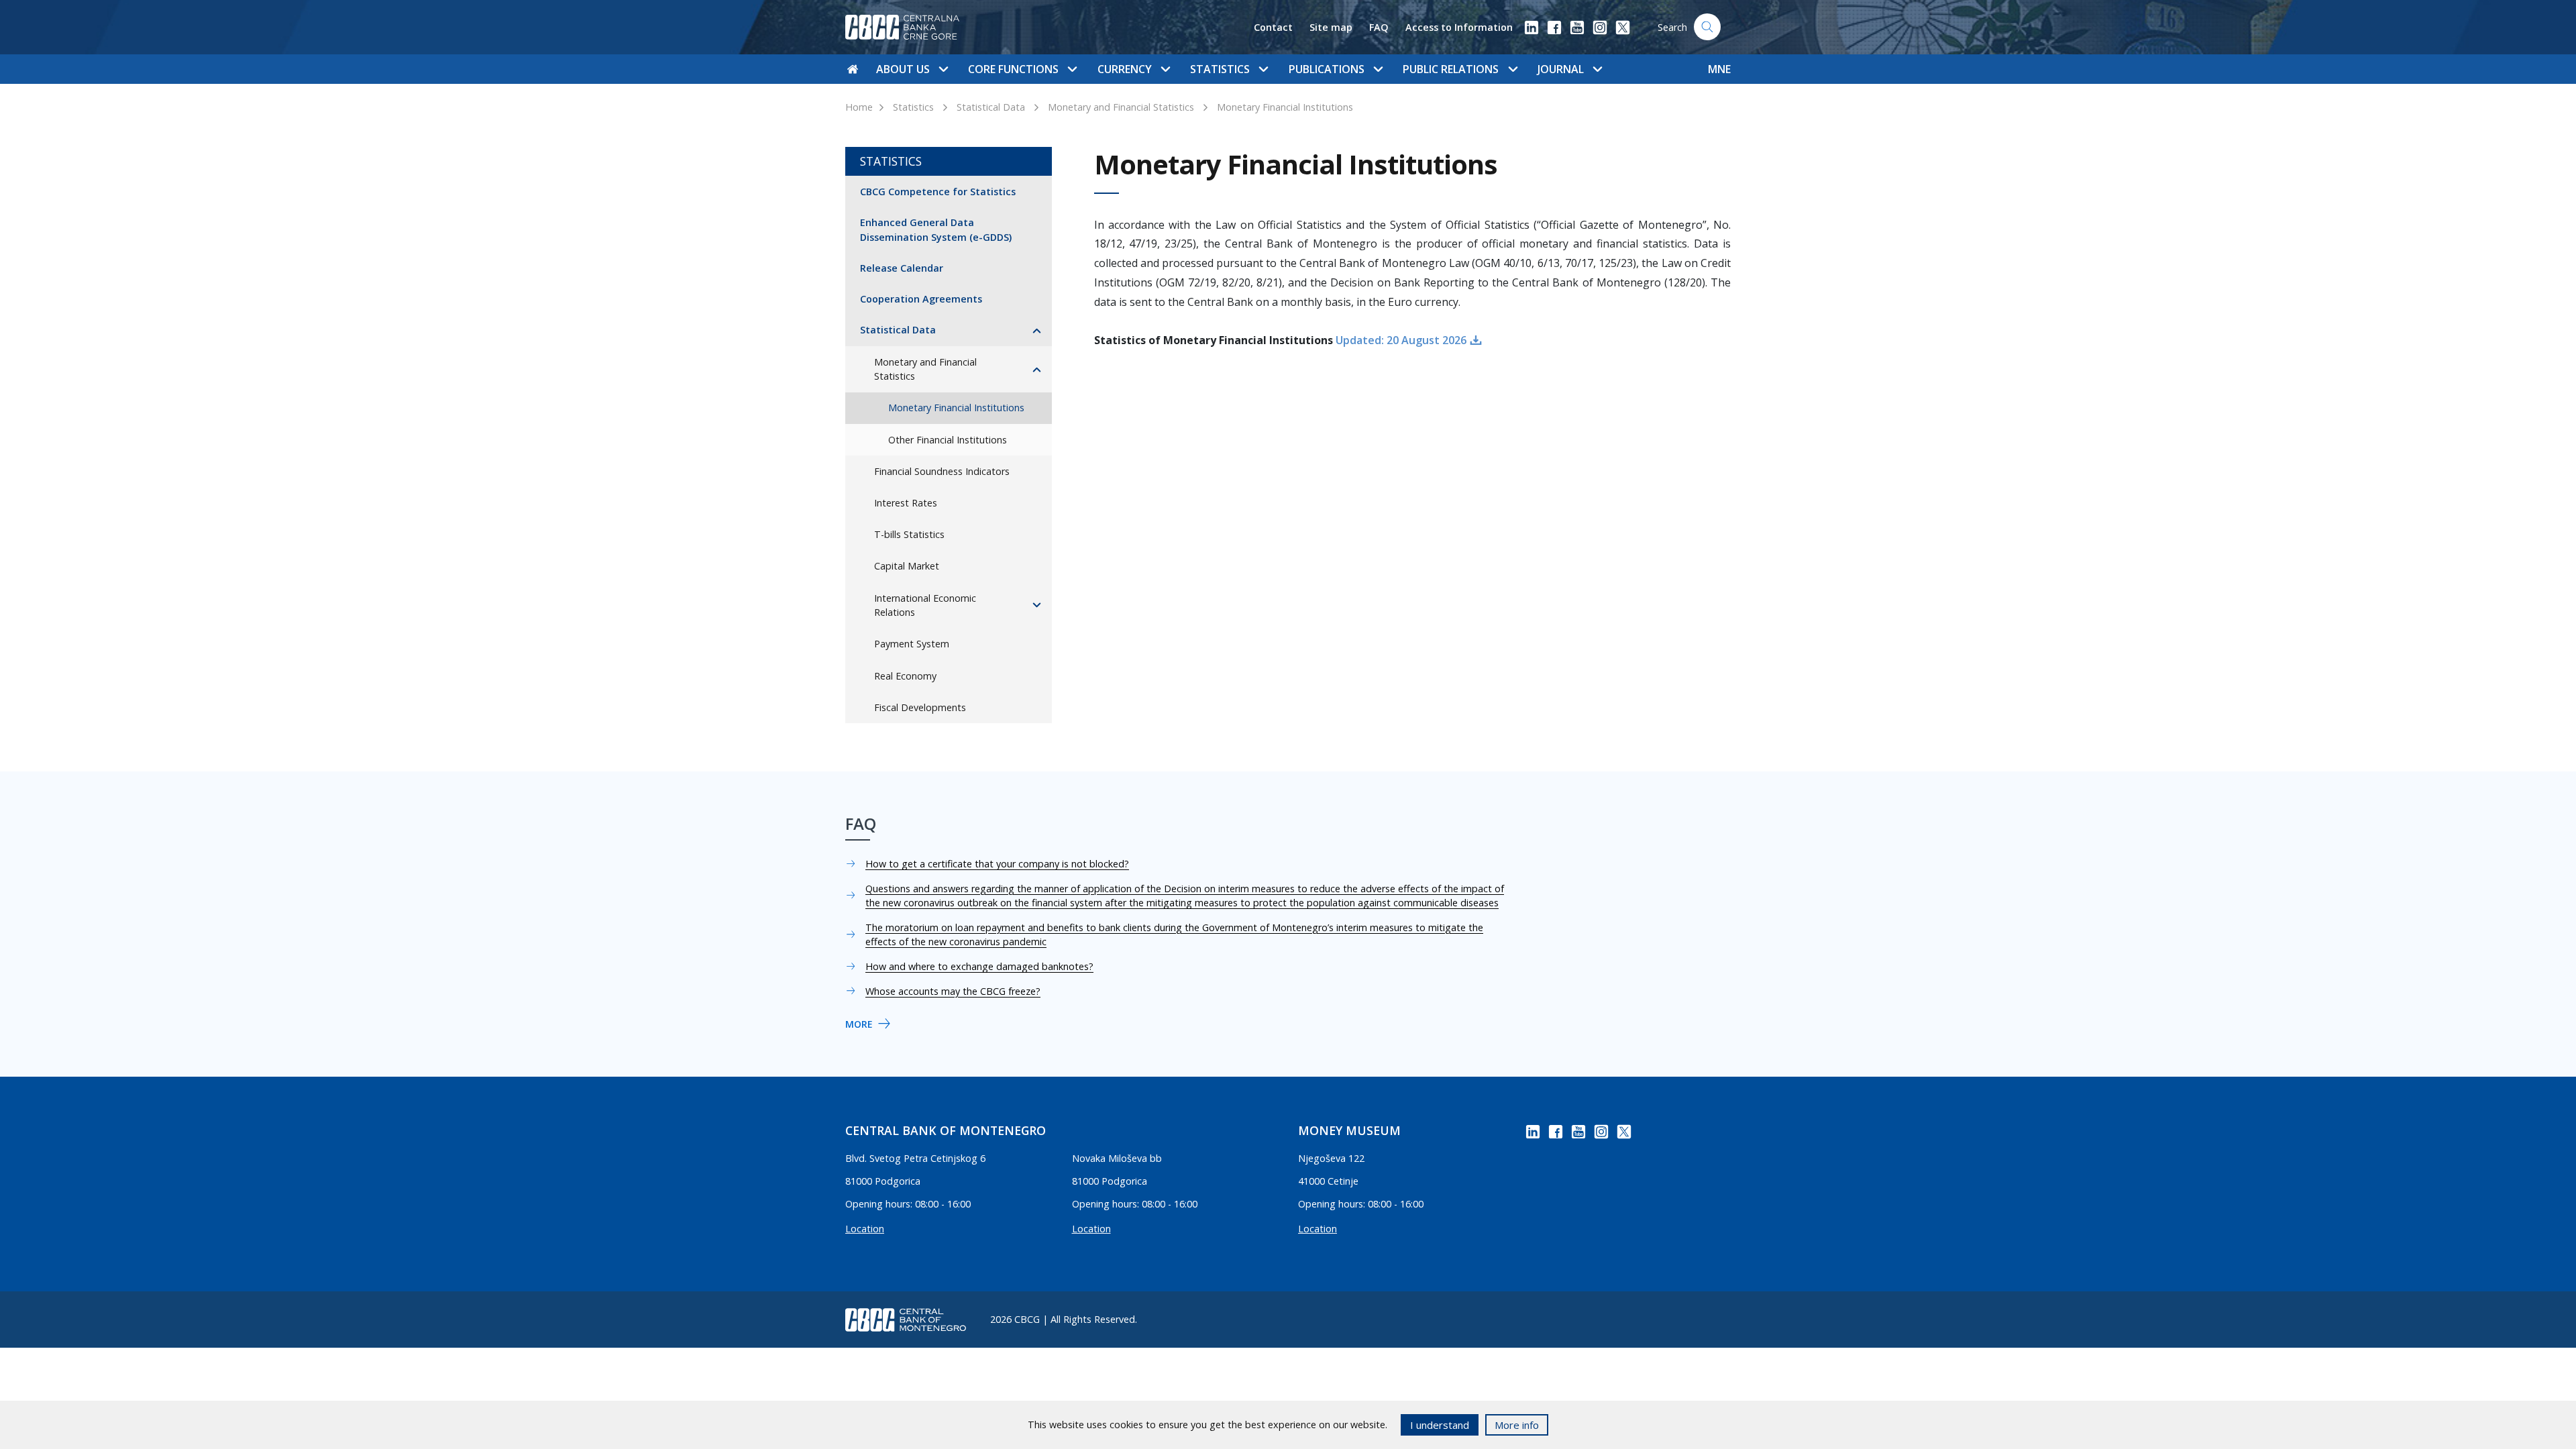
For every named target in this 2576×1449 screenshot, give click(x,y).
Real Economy (905, 676)
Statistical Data (991, 107)
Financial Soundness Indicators (942, 471)
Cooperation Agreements (921, 299)
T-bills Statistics (909, 534)
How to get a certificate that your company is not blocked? (997, 864)
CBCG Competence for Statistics (938, 192)
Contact (1273, 27)
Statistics (913, 107)
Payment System (912, 644)
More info (1517, 1425)
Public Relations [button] (1451, 69)
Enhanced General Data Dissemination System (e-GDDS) (936, 230)
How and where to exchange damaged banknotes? (979, 966)
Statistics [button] (1220, 69)
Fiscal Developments (920, 707)
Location (865, 1229)
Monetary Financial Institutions (1285, 107)
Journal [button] (1561, 69)
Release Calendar (902, 268)
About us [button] (903, 69)
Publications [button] (1327, 69)
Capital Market (907, 566)
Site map (1331, 27)
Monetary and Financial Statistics (1121, 107)
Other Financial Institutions (948, 440)
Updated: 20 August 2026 (1401, 340)
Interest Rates (906, 503)
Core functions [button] (1013, 69)
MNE (1719, 69)
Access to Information (1459, 27)
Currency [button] (1125, 69)
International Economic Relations (925, 605)
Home (859, 107)
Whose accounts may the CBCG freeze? (953, 991)
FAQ (1379, 27)
